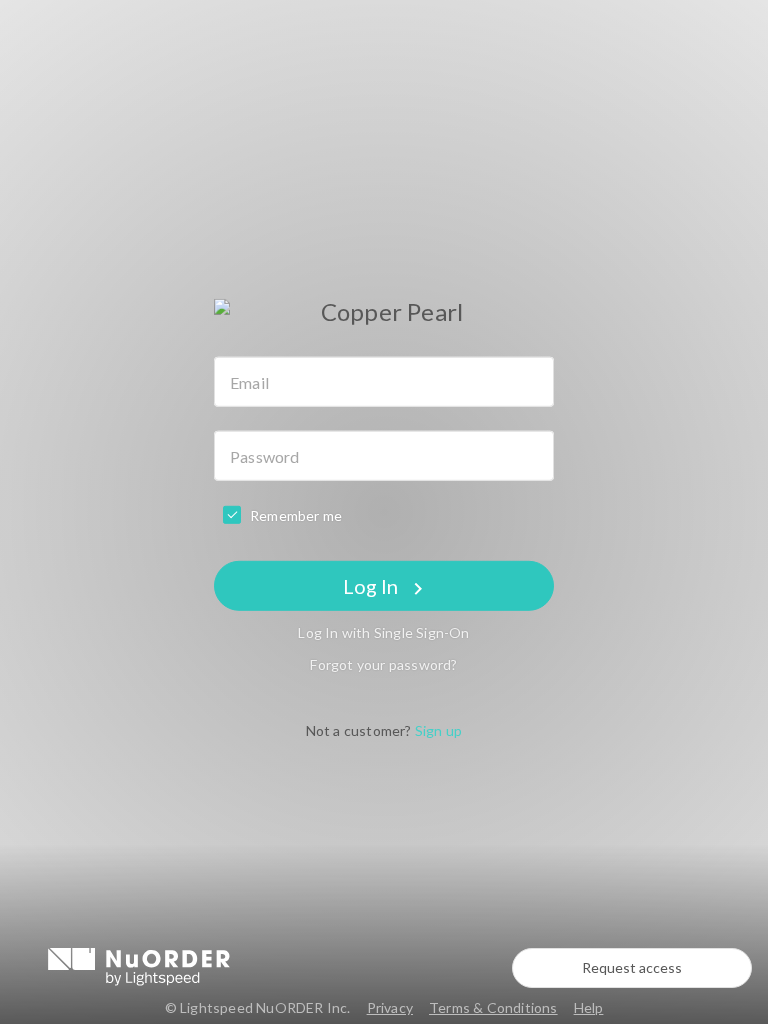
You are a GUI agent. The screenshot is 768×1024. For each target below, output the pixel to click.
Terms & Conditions (493, 1007)
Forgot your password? (383, 664)
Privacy (390, 1007)
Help (589, 1007)
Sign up (438, 730)
